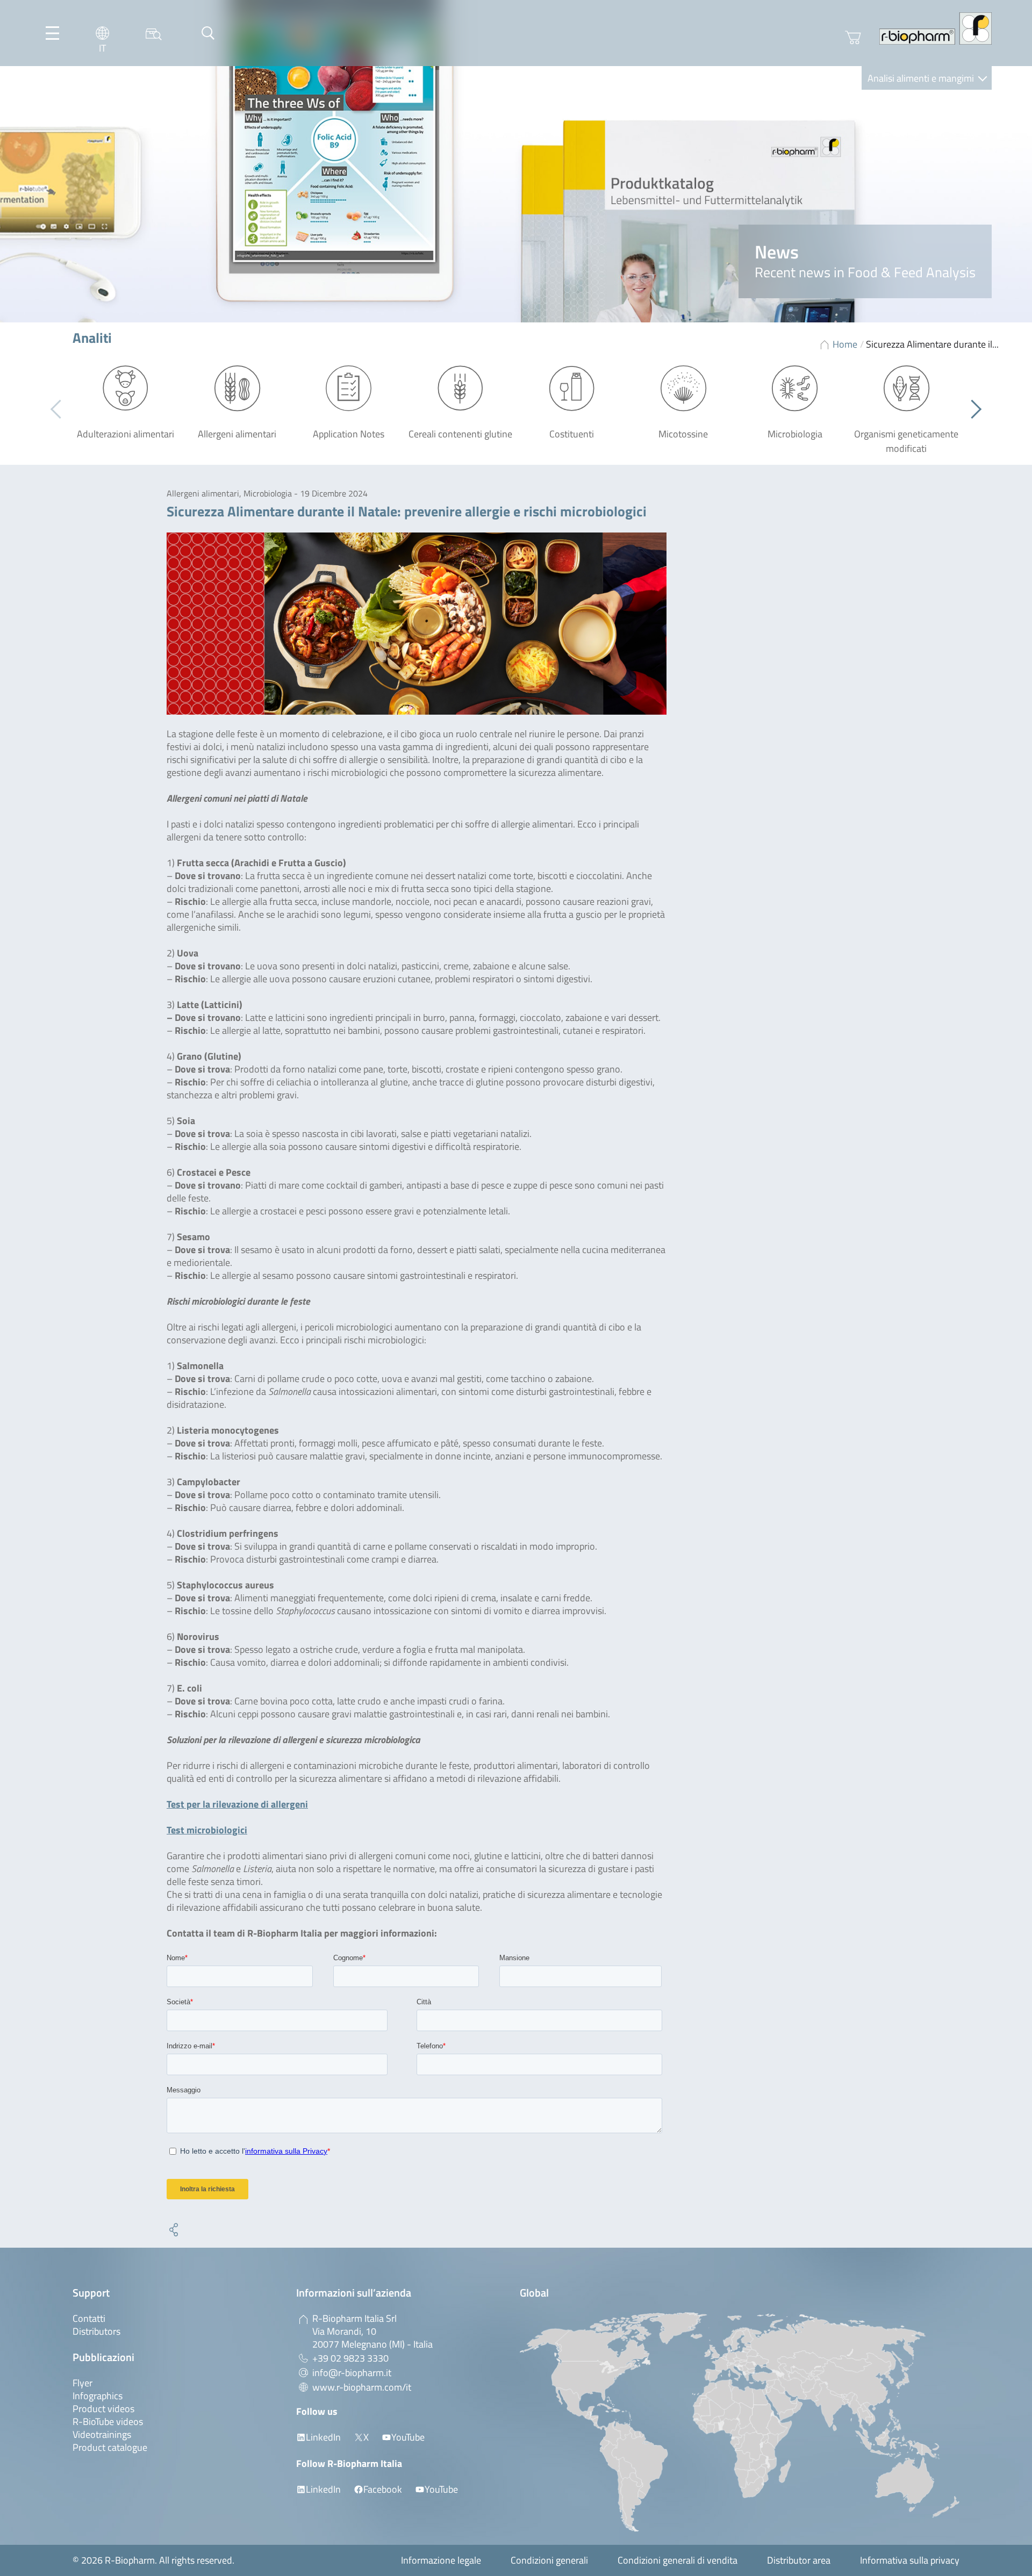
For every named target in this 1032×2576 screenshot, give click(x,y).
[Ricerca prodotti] (154, 33)
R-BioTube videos (108, 2422)
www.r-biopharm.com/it (362, 2387)
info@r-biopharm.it (352, 2373)
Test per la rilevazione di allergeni (237, 1804)
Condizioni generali (549, 2560)
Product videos (103, 2409)
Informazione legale (441, 2560)
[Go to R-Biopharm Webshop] (853, 38)
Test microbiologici (207, 1830)
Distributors (96, 2331)
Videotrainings (102, 2434)
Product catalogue (110, 2447)
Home (845, 344)
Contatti (89, 2318)
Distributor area (799, 2560)
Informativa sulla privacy (910, 2560)
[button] (972, 409)
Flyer (83, 2383)
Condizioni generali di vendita (678, 2560)
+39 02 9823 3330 (350, 2358)
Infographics (98, 2396)
